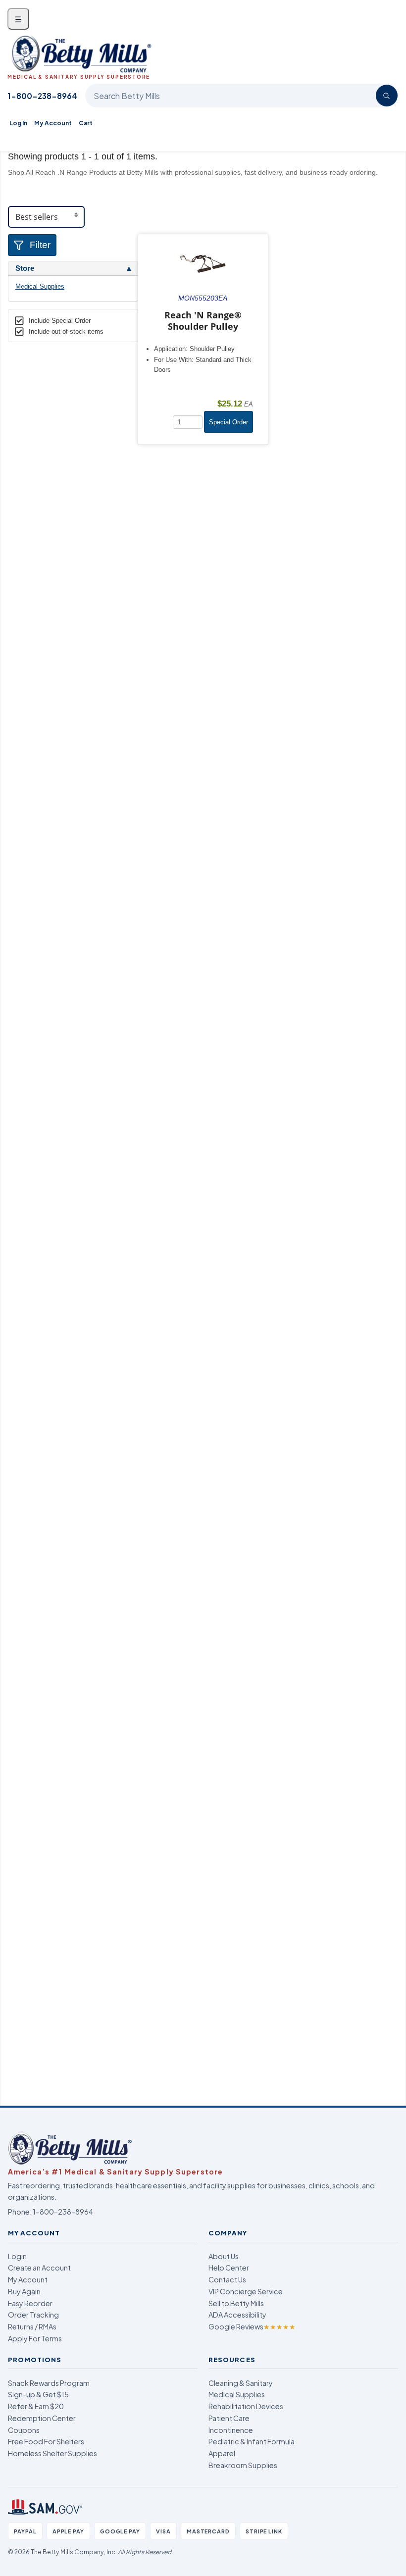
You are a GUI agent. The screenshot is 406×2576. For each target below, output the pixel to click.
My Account (53, 123)
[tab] (73, 268)
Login (17, 2256)
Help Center (229, 2268)
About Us (224, 2256)
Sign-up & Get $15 (38, 2394)
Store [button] (25, 268)
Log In (18, 123)
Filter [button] (40, 245)
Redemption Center (42, 2418)
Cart (86, 123)
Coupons (24, 2430)
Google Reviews (252, 2326)
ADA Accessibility (237, 2315)
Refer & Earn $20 (36, 2406)
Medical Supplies (40, 286)
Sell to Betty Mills (236, 2303)
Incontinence (231, 2430)
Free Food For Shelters (46, 2441)
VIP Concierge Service (246, 2291)
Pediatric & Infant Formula (252, 2441)
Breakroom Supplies (243, 2465)
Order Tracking (33, 2315)
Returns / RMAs (32, 2326)
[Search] (387, 96)
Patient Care (229, 2418)
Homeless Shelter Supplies (52, 2453)
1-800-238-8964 (42, 96)
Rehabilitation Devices (246, 2406)
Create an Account (39, 2268)
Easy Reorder (30, 2303)
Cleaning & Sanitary (241, 2383)
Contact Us (227, 2279)
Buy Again (24, 2291)
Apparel (222, 2453)
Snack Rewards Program (49, 2383)
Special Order (228, 422)
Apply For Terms (35, 2338)
